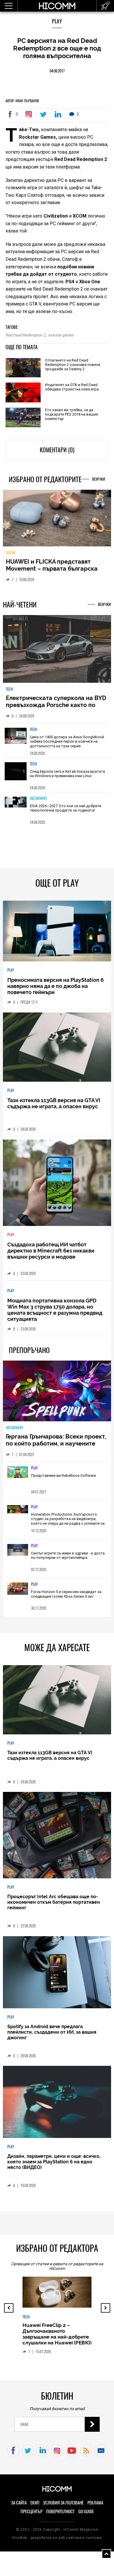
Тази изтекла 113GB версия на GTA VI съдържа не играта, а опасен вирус (54, 1103)
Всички (99, 479)
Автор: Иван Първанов (22, 101)
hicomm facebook (13, 2451)
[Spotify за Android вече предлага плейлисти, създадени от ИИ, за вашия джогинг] (57, 1973)
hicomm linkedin (43, 2451)
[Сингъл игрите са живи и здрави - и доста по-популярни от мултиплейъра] (18, 1550)
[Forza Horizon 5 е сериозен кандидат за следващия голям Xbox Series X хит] (18, 1589)
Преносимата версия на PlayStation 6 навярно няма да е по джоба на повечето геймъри (56, 986)
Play (57, 21)
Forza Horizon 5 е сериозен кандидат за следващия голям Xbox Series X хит (66, 1594)
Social (11, 553)
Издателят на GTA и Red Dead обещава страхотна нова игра (72, 387)
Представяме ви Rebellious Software (63, 1475)
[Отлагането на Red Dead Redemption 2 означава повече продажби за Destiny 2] (23, 368)
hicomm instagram (57, 2451)
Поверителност (60, 2511)
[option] (57, 740)
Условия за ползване (63, 2503)
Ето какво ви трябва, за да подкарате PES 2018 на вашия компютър (71, 414)
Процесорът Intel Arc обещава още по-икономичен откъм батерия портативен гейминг (54, 1902)
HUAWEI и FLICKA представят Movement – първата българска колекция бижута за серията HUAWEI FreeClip (52, 572)
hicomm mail (101, 2451)
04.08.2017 (57, 71)
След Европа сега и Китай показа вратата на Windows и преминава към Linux (67, 774)
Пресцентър (31, 2511)
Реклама (95, 2503)
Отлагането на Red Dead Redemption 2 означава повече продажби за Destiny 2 (73, 365)
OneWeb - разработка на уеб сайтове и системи (57, 2538)
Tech (9, 689)
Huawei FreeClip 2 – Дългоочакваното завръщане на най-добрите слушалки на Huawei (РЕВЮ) (57, 2334)
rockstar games (61, 335)
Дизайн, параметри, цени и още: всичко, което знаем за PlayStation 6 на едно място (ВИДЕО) (54, 2162)
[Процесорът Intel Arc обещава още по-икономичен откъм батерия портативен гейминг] (57, 1836)
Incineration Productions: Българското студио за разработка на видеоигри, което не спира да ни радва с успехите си (68, 1519)
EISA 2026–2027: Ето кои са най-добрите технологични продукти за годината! (65, 808)
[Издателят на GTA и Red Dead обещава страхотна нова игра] (23, 393)
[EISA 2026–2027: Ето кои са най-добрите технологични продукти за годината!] (16, 809)
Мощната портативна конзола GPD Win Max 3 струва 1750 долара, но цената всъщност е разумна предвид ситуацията (55, 1310)
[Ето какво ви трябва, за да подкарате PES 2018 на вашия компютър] (23, 418)
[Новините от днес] (105, 6)
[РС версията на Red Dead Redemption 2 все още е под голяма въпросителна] (30, 114)
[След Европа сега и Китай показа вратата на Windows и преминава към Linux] (16, 774)
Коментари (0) (57, 450)
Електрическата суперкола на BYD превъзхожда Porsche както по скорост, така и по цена (56, 705)
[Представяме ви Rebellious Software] (18, 1473)
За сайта (19, 2503)
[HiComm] (57, 9)
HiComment (38, 798)
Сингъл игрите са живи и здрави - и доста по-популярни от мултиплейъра (68, 1555)
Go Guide (86, 2511)
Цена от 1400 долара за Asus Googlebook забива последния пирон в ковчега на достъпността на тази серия (67, 741)
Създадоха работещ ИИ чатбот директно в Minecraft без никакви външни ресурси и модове (51, 1251)
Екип (35, 2503)
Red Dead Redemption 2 (25, 335)
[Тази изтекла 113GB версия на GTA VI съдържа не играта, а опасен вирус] (57, 1048)
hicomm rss (86, 2451)
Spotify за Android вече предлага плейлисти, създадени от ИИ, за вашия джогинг (52, 2032)
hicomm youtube (72, 2451)
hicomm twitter (28, 2451)
